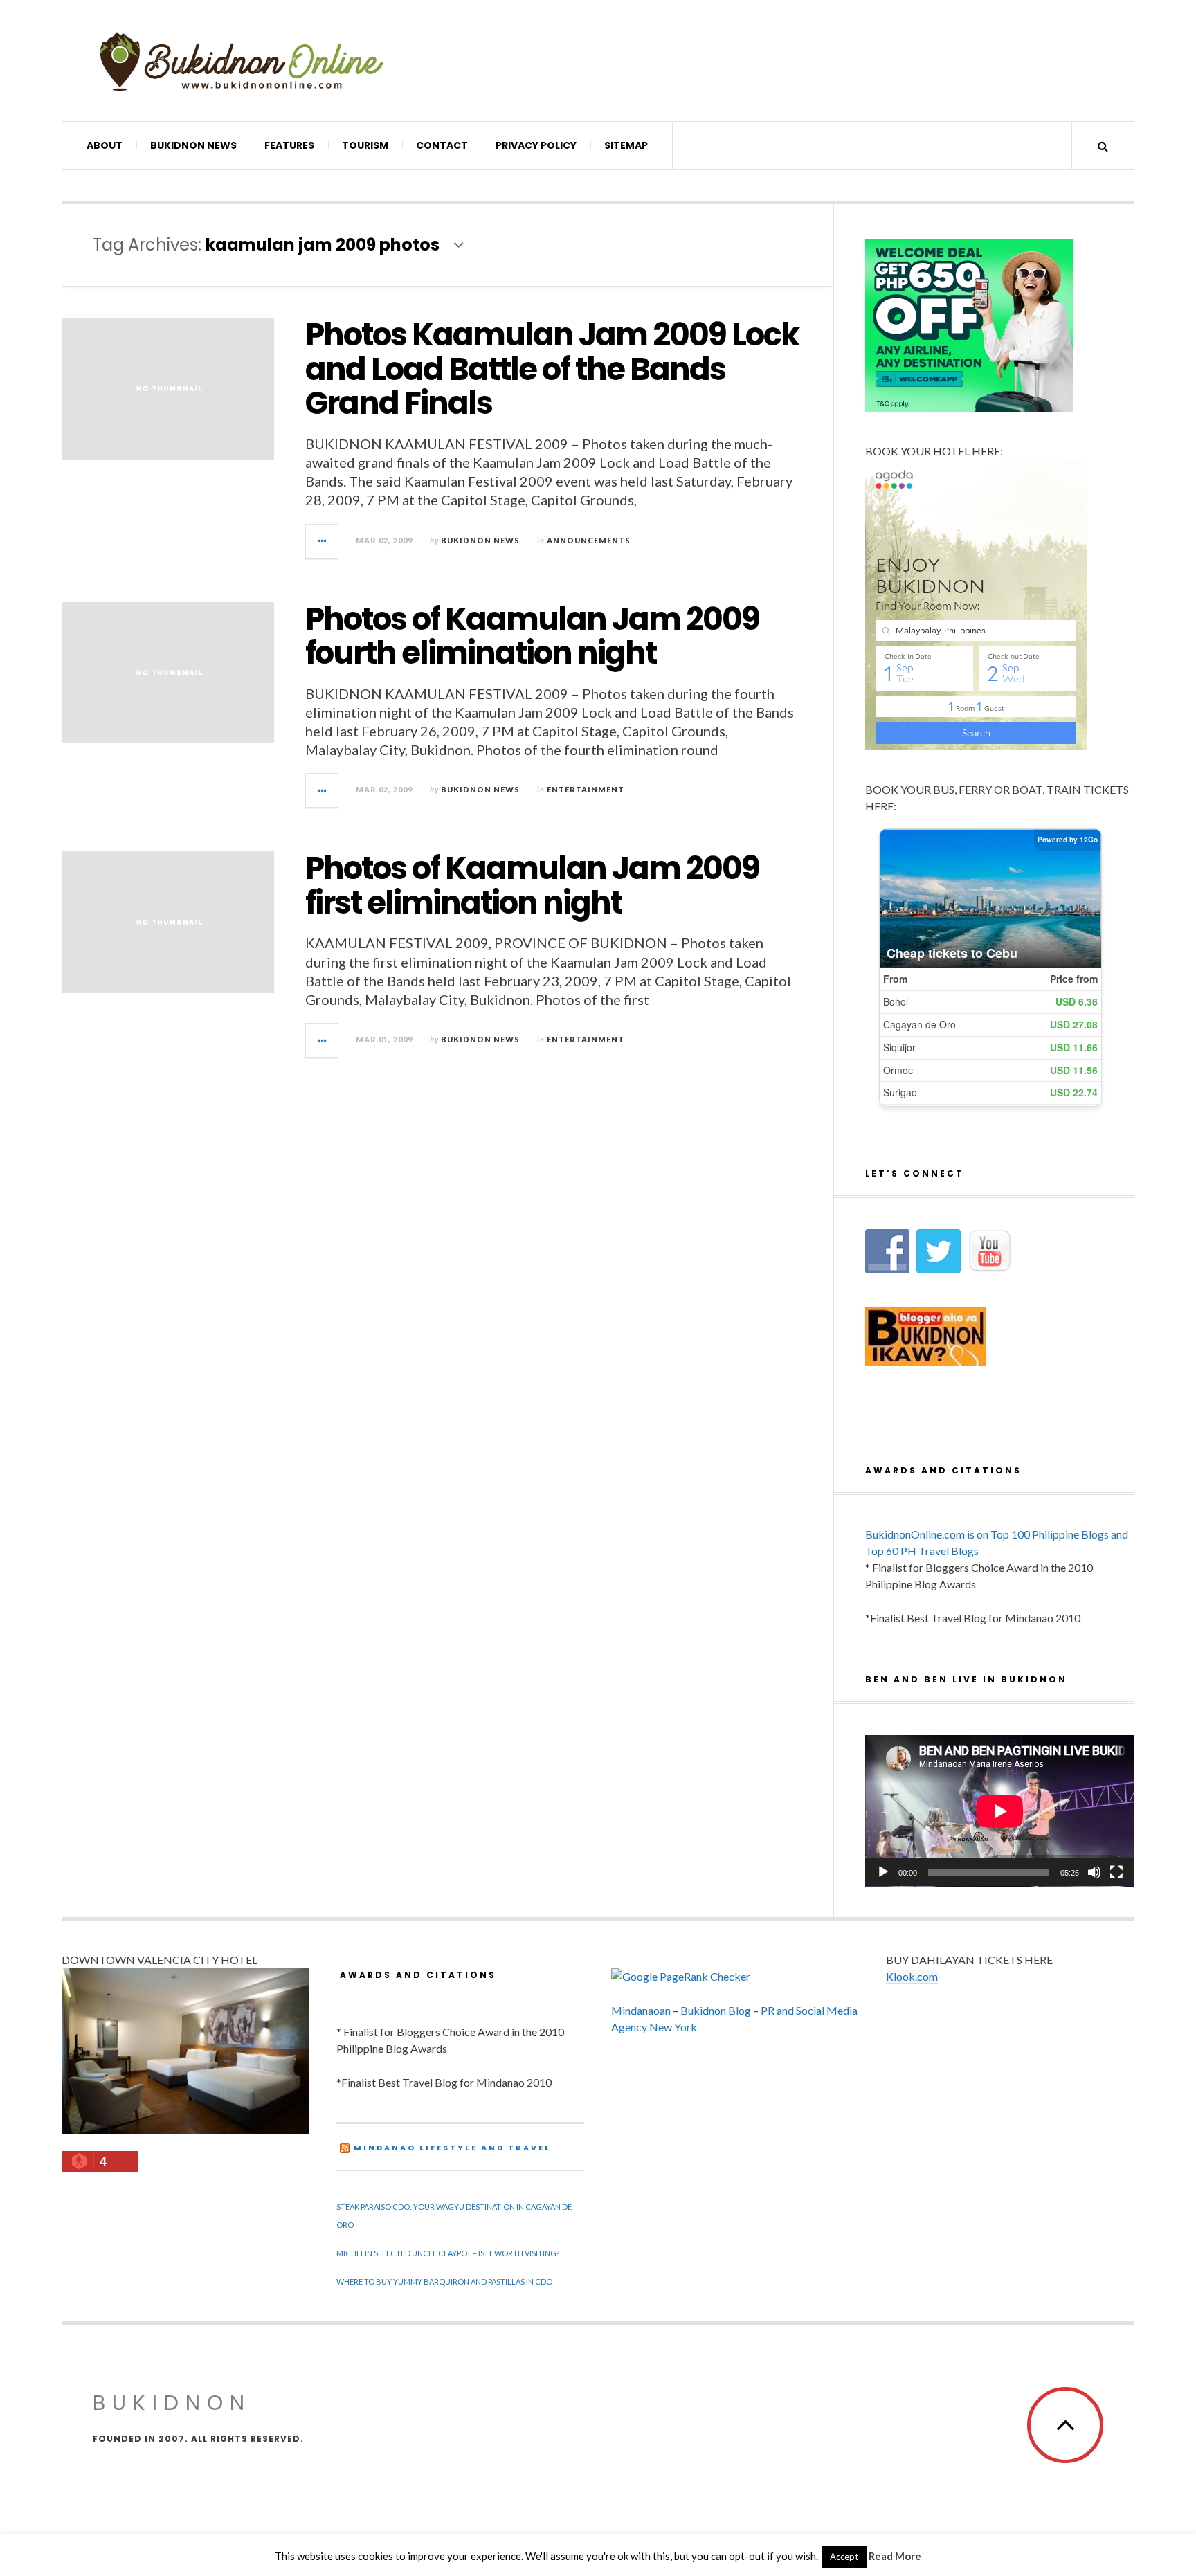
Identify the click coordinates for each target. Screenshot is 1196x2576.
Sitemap (626, 145)
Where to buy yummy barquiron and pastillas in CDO (444, 2282)
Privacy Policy (536, 145)
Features (289, 145)
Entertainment (586, 789)
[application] (1000, 1811)
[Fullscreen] (1116, 1872)
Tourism (365, 145)
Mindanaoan (641, 2010)
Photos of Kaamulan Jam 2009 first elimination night (532, 886)
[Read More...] (323, 541)
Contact (442, 145)
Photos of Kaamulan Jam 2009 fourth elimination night (532, 636)
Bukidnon (172, 2403)
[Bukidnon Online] (242, 61)
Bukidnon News (193, 145)
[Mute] (1094, 1872)
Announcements (589, 540)
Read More (895, 2556)
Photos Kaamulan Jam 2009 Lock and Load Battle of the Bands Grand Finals (552, 369)
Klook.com (912, 1976)
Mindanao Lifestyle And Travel (452, 2148)
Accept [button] (844, 2557)
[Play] (883, 1872)
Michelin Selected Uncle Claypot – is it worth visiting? (448, 2253)
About (105, 145)
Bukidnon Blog (716, 2010)
